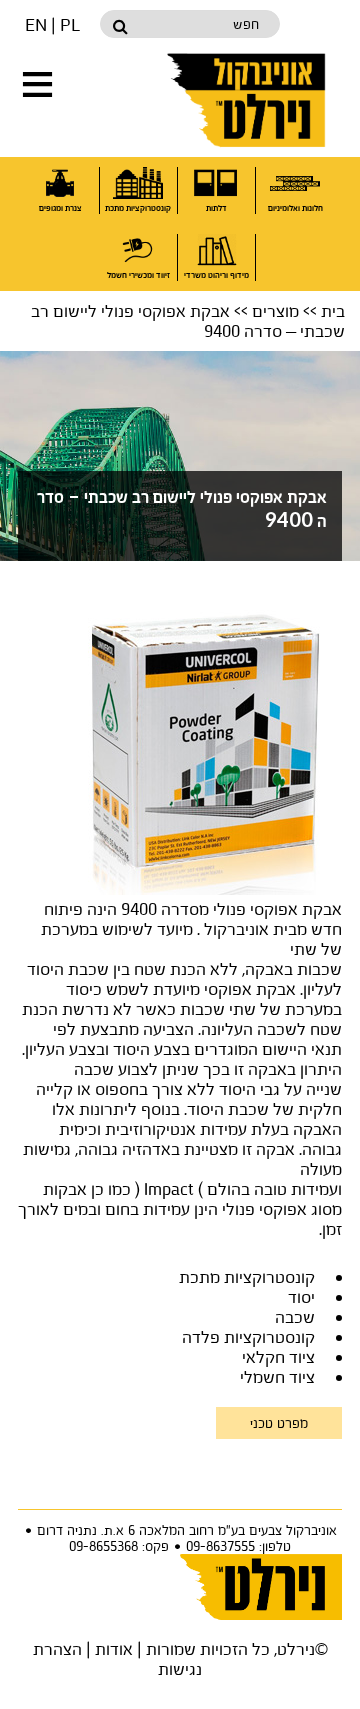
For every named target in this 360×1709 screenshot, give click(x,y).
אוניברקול (248, 100)
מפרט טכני (279, 1423)
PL (70, 24)
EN (36, 24)
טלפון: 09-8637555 (238, 1546)
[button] (37, 85)
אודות (114, 1648)
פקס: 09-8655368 (119, 1546)
